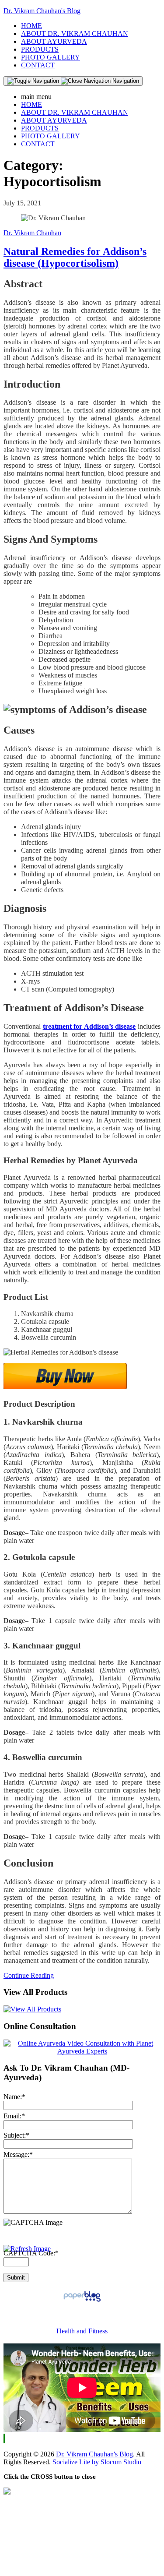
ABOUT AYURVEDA (54, 41)
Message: (18, 2154)
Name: (14, 2097)
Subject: (16, 2135)
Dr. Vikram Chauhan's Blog (42, 11)
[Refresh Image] (27, 2249)
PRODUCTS (40, 49)
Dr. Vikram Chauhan (32, 233)
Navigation (125, 81)
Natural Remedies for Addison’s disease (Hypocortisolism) (75, 257)
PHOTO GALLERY (51, 57)
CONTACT (38, 65)
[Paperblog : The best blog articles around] (82, 2301)
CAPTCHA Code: (31, 2253)
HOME (31, 26)
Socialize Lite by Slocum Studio (97, 2462)
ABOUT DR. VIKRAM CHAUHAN (75, 34)
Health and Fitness (82, 2331)
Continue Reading (29, 1975)
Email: (14, 2116)
